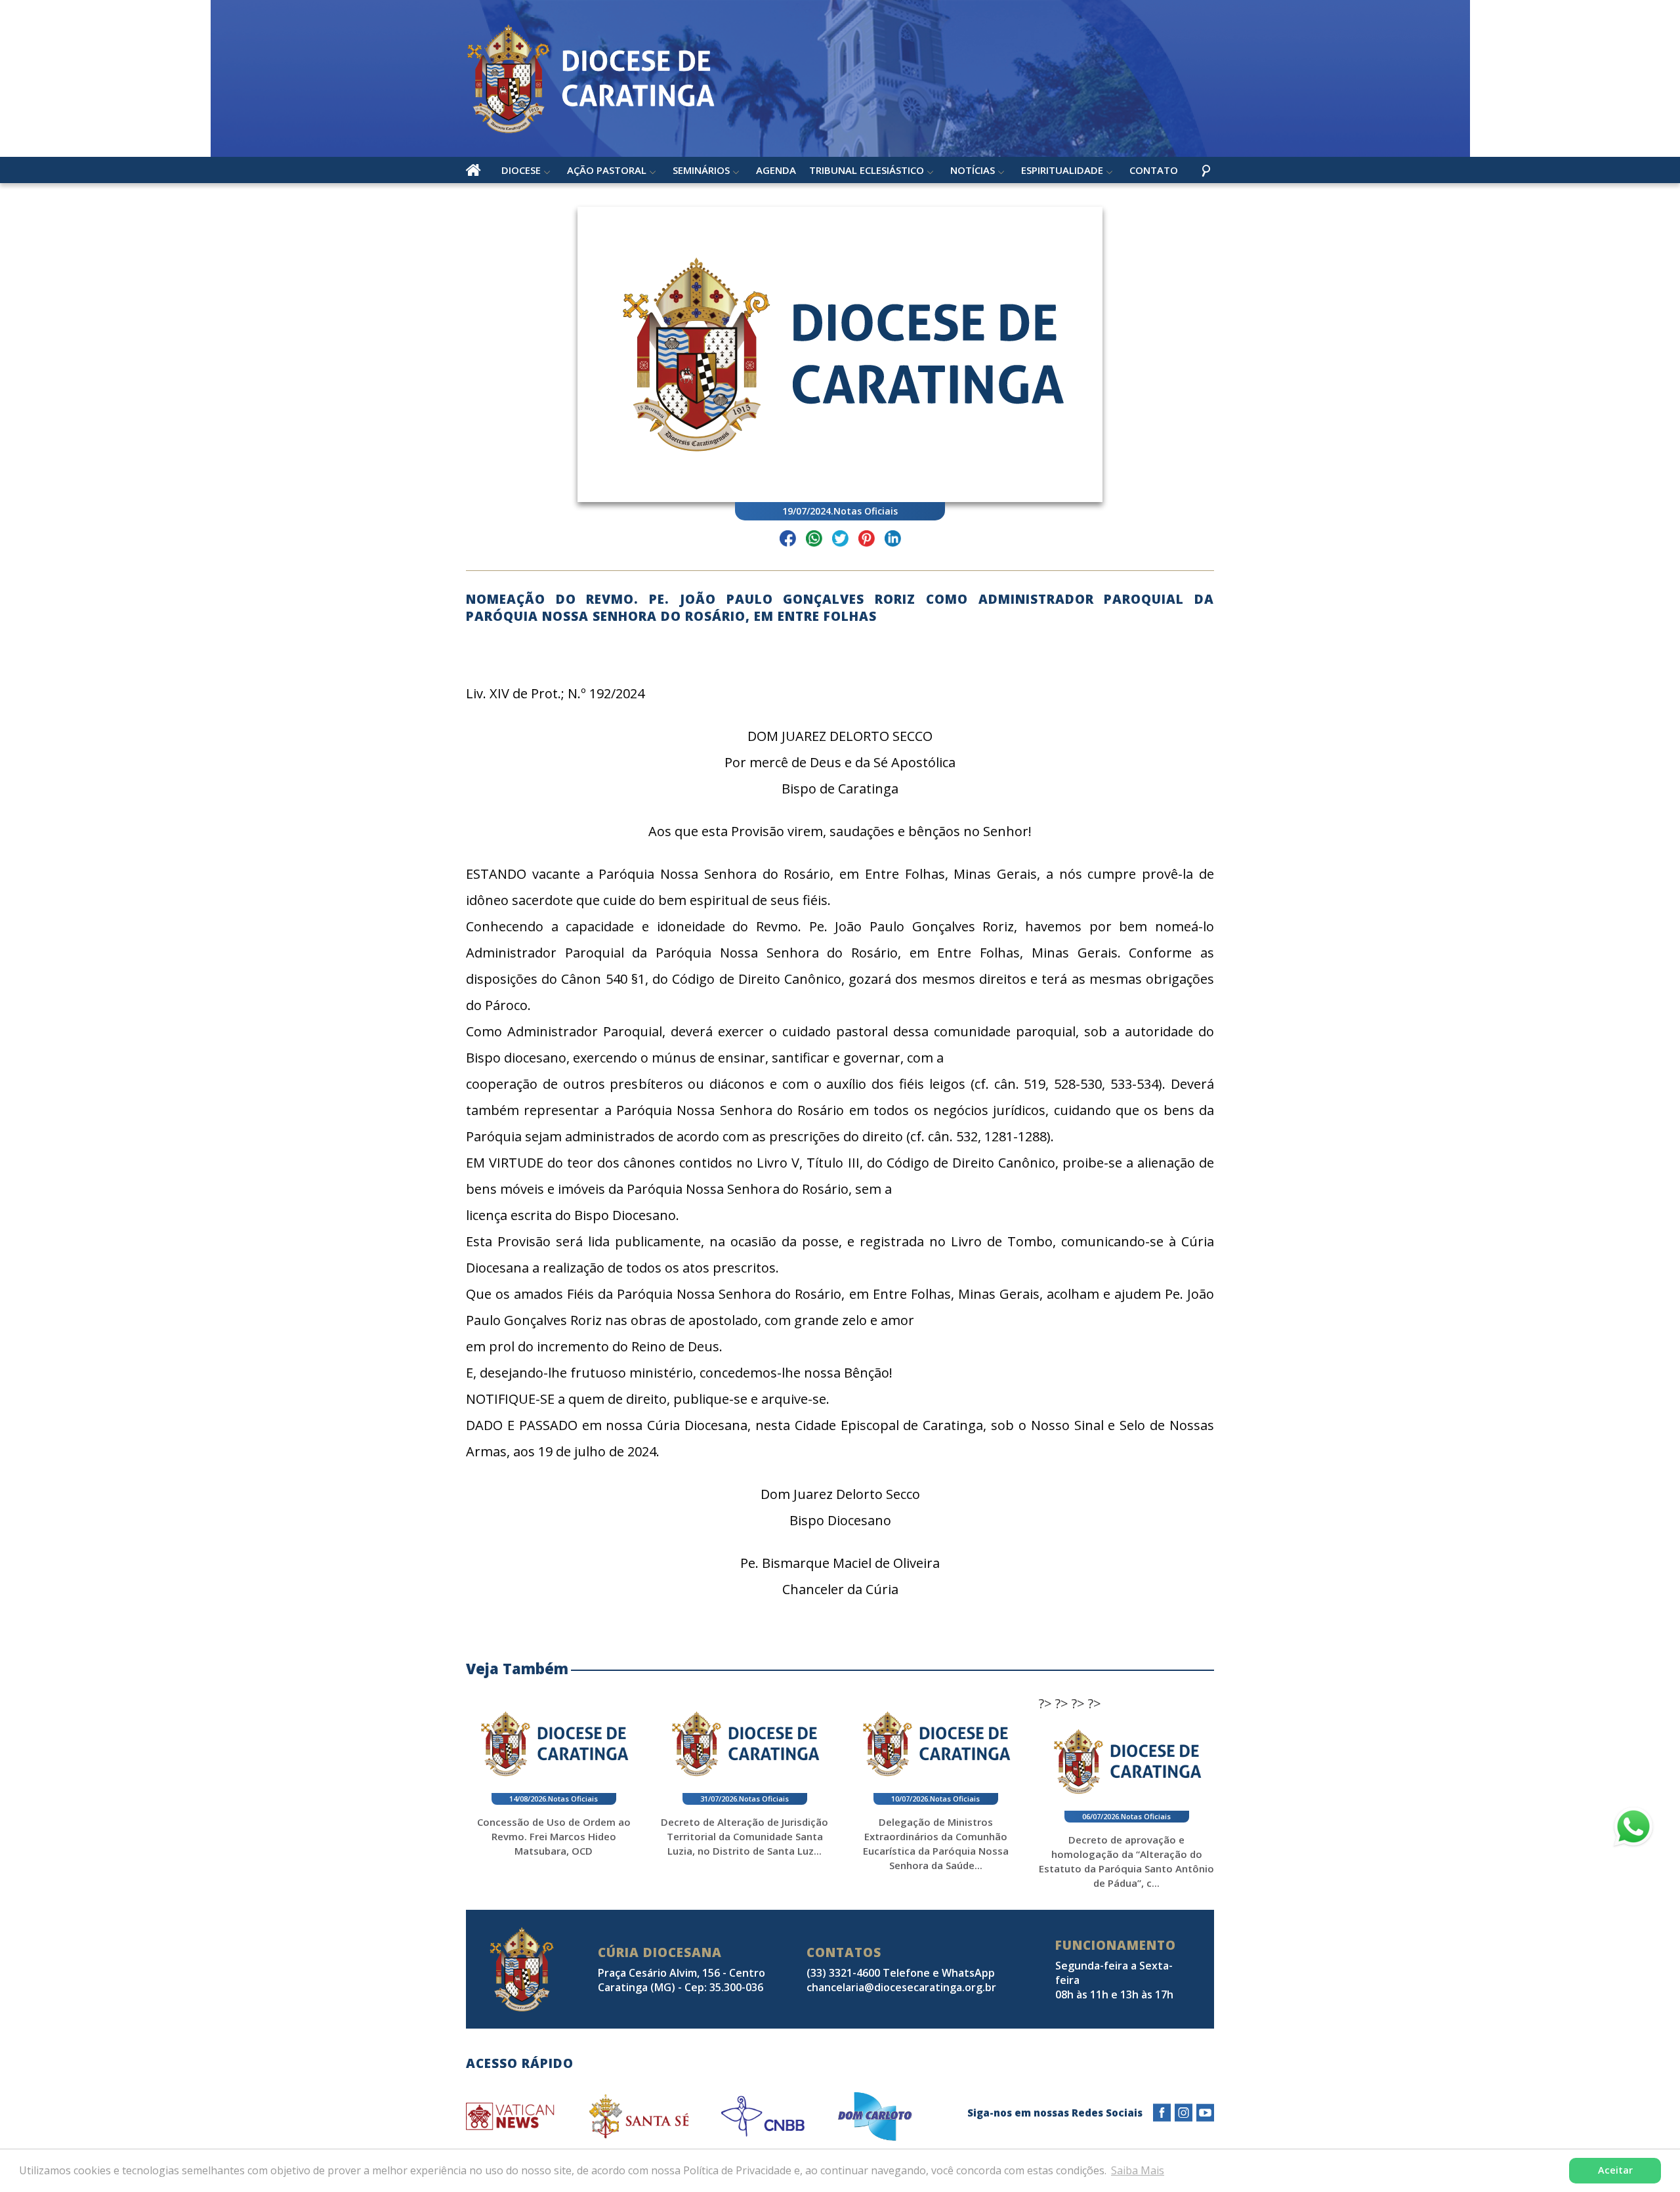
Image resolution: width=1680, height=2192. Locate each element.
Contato (1154, 170)
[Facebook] (1162, 2113)
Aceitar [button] (1615, 2170)
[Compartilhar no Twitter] (840, 540)
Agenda (776, 170)
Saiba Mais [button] (1138, 2170)
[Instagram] (1184, 2113)
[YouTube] (1205, 2113)
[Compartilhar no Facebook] (788, 540)
